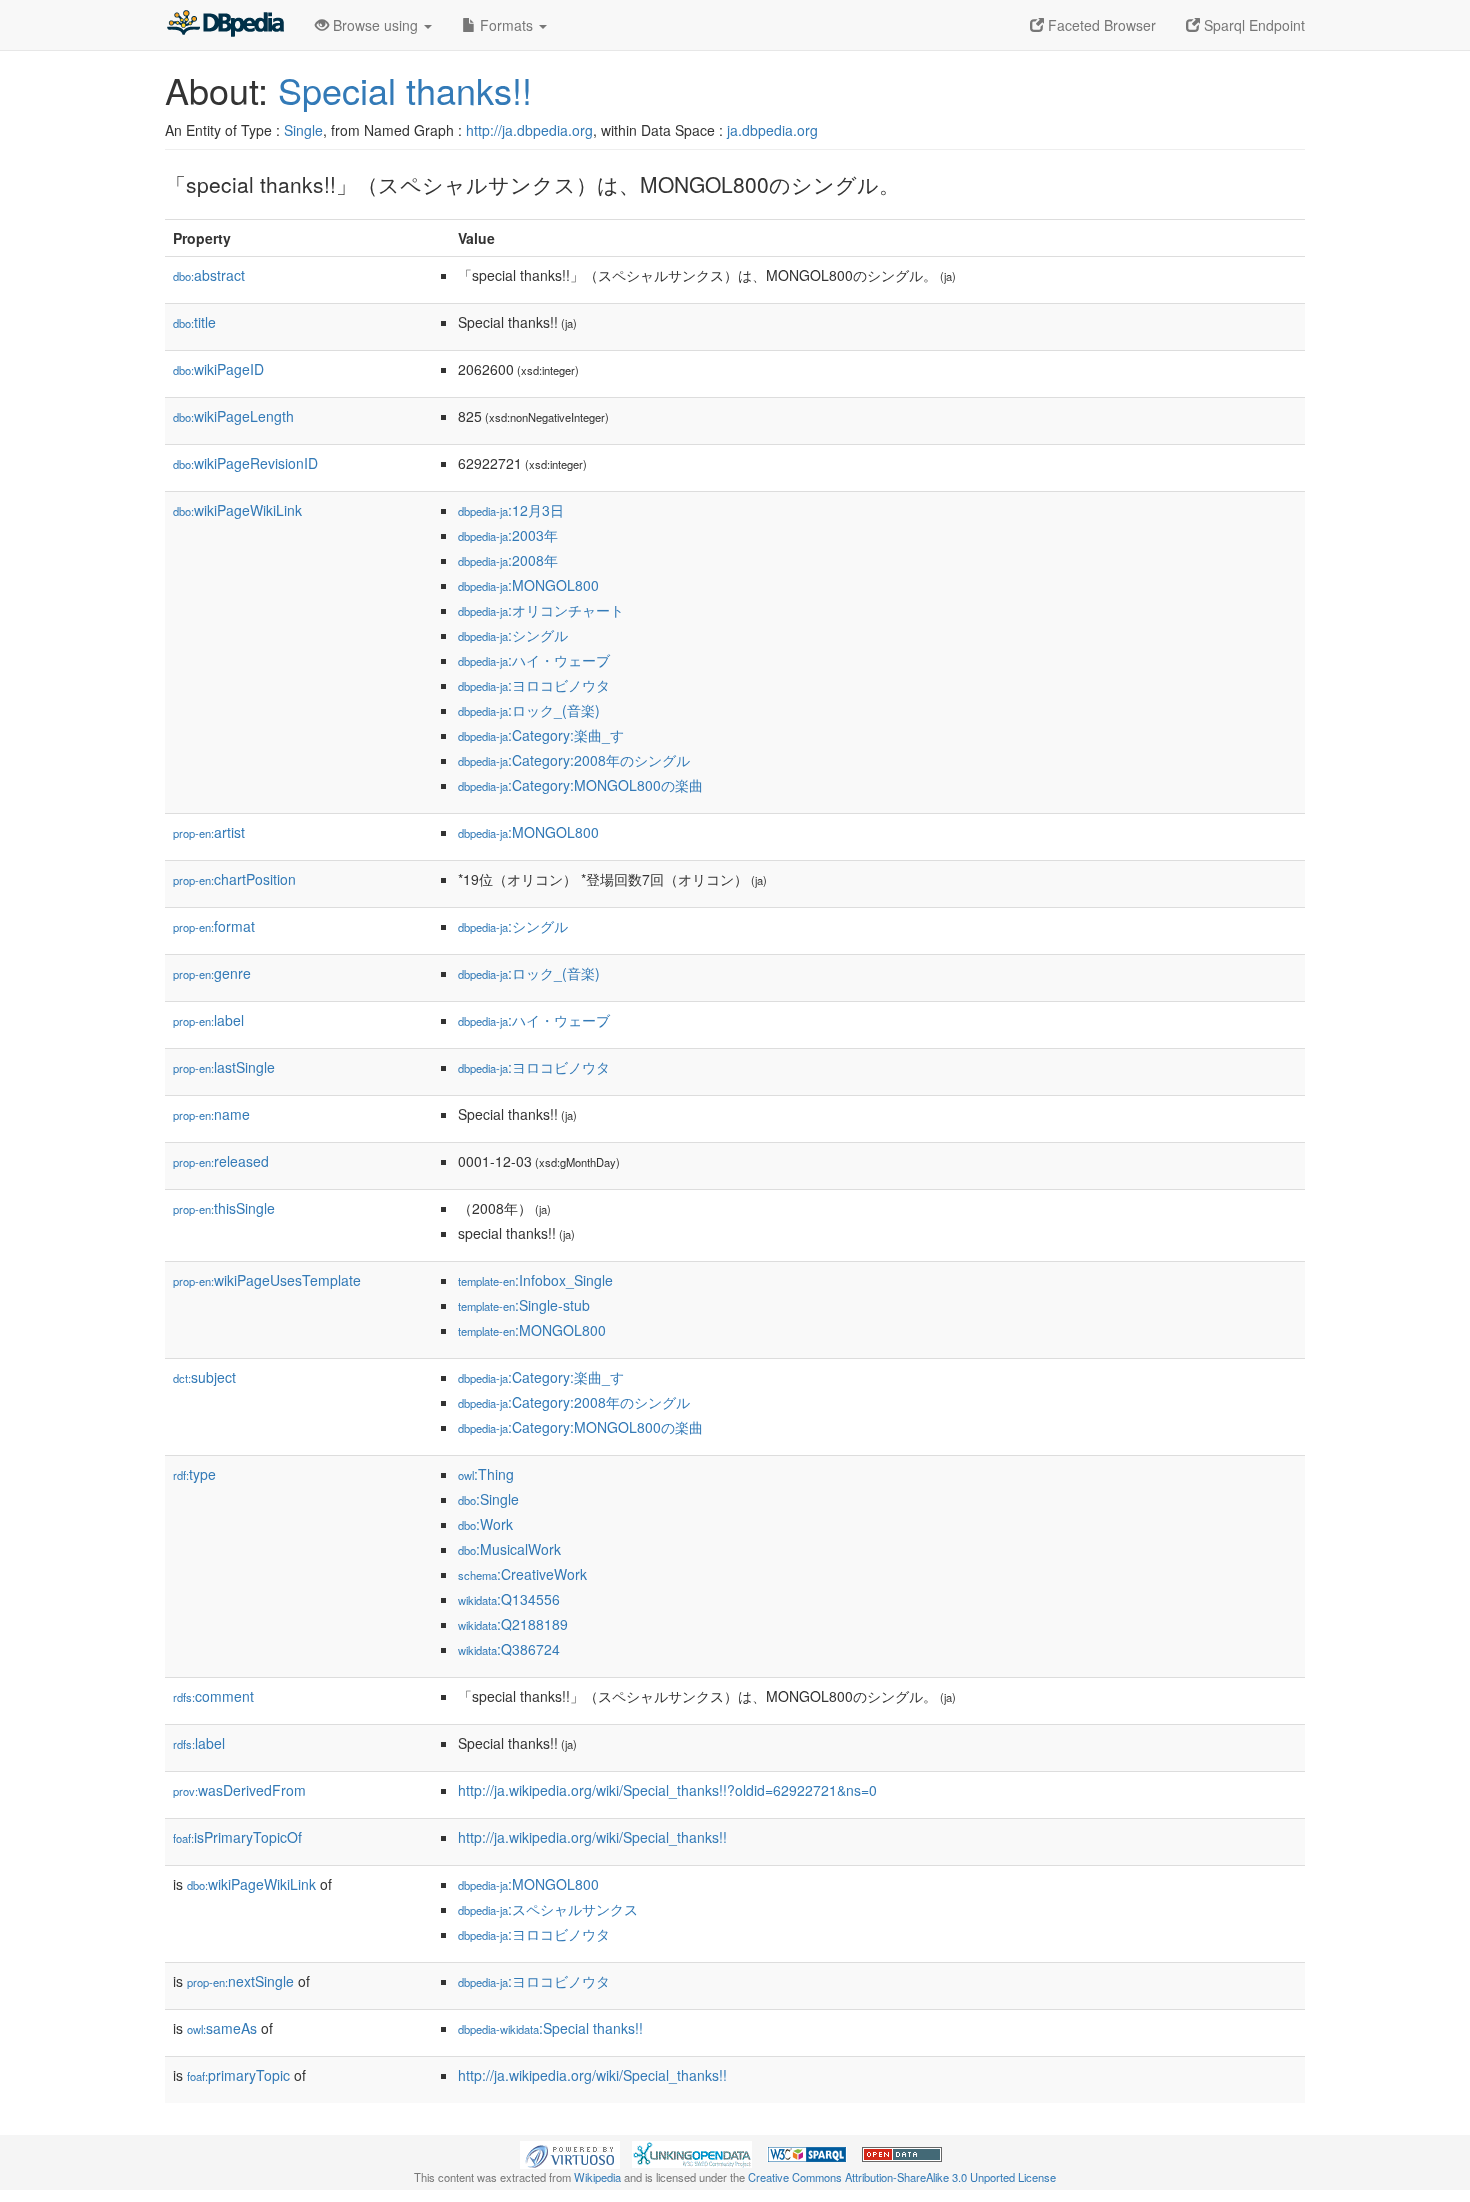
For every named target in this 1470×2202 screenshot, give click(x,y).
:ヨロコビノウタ (534, 685)
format (214, 926)
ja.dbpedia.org (772, 130)
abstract (209, 275)
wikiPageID (218, 369)
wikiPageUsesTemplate (267, 1280)
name (211, 1114)
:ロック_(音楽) (529, 710)
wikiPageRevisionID (245, 463)
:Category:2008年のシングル (574, 760)
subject (204, 1377)
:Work (485, 1524)
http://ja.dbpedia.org (529, 130)
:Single (488, 1499)
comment (213, 1696)
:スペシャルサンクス (548, 1909)
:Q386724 (509, 1649)
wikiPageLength (233, 416)
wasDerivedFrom (239, 1790)
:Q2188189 (513, 1624)
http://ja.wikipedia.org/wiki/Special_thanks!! (592, 1837)
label (208, 1020)
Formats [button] (506, 25)
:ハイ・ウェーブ (534, 660)
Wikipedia (597, 2177)
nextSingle (240, 1981)
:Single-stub (524, 1305)
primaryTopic (238, 2075)
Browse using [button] (375, 25)
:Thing (486, 1474)
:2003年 (508, 535)
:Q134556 (509, 1599)
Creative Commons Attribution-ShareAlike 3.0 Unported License (902, 2177)
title (194, 322)
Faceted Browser (1100, 25)
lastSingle (224, 1067)
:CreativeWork (522, 1574)
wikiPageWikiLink (237, 510)
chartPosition (234, 879)
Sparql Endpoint (1252, 25)
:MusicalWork (509, 1549)
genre (212, 973)
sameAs (222, 2028)
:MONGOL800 (528, 585)
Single (303, 130)
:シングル (513, 635)
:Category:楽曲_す (541, 735)
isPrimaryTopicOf (237, 1837)
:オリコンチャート (541, 610)
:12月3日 (511, 510)
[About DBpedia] (225, 25)
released (221, 1161)
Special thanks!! (405, 89)
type (194, 1474)
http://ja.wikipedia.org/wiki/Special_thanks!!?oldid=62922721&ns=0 (667, 1790)
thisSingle (224, 1208)
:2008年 (508, 560)
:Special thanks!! (550, 2028)
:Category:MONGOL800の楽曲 (580, 785)
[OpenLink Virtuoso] (570, 2153)
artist (209, 832)
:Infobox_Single (535, 1280)
